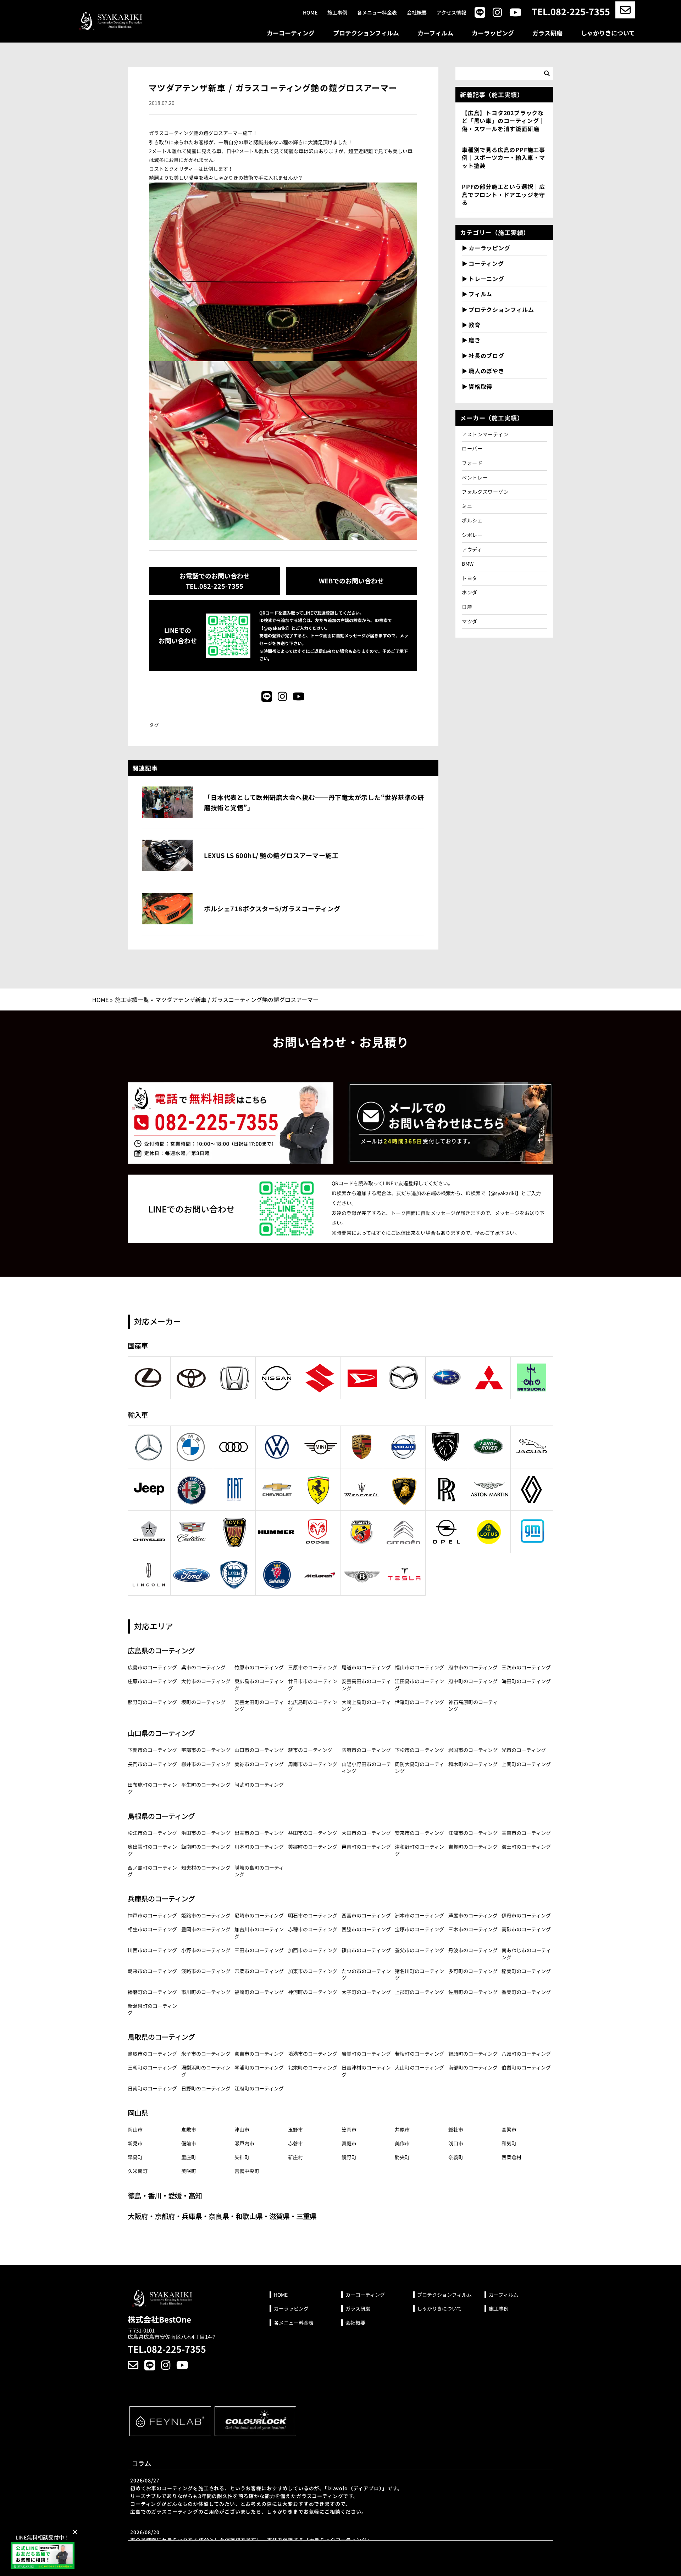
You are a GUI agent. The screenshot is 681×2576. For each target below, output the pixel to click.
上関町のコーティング (526, 1764)
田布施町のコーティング (152, 1788)
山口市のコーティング (259, 1750)
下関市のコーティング (152, 1750)
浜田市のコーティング (206, 1833)
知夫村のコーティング (206, 1867)
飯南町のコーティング (206, 1847)
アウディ (475, 549)
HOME (100, 999)
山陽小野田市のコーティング (366, 1768)
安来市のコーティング (419, 1833)
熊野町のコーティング (152, 1702)
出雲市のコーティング (259, 1833)
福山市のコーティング (419, 1667)
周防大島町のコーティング (419, 1768)
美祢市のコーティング (259, 1764)
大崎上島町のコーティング (366, 1706)
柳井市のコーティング (206, 1764)
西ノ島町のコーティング (152, 1871)
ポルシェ (472, 520)
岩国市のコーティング (473, 1750)
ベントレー (475, 477)
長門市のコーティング (152, 1764)
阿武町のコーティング (259, 1785)
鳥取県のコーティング (161, 2037)
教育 (475, 325)
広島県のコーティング (161, 1650)
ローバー (472, 448)
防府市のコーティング (366, 1750)
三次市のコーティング (526, 1667)
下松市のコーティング (419, 1750)
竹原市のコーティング (259, 1667)
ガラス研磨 (547, 33)
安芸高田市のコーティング (366, 1685)
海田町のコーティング (526, 1681)
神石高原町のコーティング (473, 1706)
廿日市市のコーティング (313, 1685)
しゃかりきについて (608, 33)
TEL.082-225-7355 (571, 12)
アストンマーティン (485, 434)
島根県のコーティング (161, 1816)
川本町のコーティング (259, 1847)
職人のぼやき (486, 371)
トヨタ (470, 578)
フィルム (480, 294)
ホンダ (470, 592)
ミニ (467, 506)
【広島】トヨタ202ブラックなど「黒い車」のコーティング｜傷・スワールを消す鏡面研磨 (503, 121)
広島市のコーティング (152, 1667)
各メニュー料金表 (377, 13)
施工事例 (337, 13)
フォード (472, 463)
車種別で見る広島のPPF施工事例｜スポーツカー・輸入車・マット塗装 (503, 158)
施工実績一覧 (132, 999)
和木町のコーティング (473, 1764)
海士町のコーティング (526, 1847)
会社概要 (417, 13)
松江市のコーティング (152, 1833)
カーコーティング (291, 33)
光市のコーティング (524, 1750)
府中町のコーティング (473, 1681)
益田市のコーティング (313, 1833)
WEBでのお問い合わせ (351, 581)
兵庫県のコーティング (161, 1899)
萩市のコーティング (310, 1750)
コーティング (486, 263)
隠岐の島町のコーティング (259, 1871)
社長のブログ (486, 355)
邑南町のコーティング (366, 1847)
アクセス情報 (451, 13)
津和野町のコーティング (419, 1850)
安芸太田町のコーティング (259, 1706)
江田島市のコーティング (419, 1685)
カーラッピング (493, 33)
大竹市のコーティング (206, 1681)
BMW (468, 564)
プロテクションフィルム (366, 33)
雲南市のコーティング (526, 1833)
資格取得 (480, 386)
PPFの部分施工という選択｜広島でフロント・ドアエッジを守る (503, 194)
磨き (475, 340)
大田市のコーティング (366, 1833)
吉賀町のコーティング (473, 1847)
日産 (467, 607)
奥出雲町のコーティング (152, 1850)
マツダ (470, 621)
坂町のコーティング (203, 1702)
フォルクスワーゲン (485, 492)
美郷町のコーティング (313, 1847)
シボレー (472, 535)
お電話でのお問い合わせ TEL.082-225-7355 (215, 581)
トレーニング (486, 279)
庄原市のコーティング (152, 1681)
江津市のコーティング (473, 1833)
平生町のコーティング (206, 1785)
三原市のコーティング (313, 1667)
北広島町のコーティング (313, 1706)
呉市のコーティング (203, 1667)
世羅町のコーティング (419, 1702)
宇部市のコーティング (206, 1750)
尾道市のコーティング (366, 1667)
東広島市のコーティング (259, 1685)
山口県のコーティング (161, 1733)
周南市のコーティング (313, 1764)
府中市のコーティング (473, 1667)
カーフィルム (435, 33)
